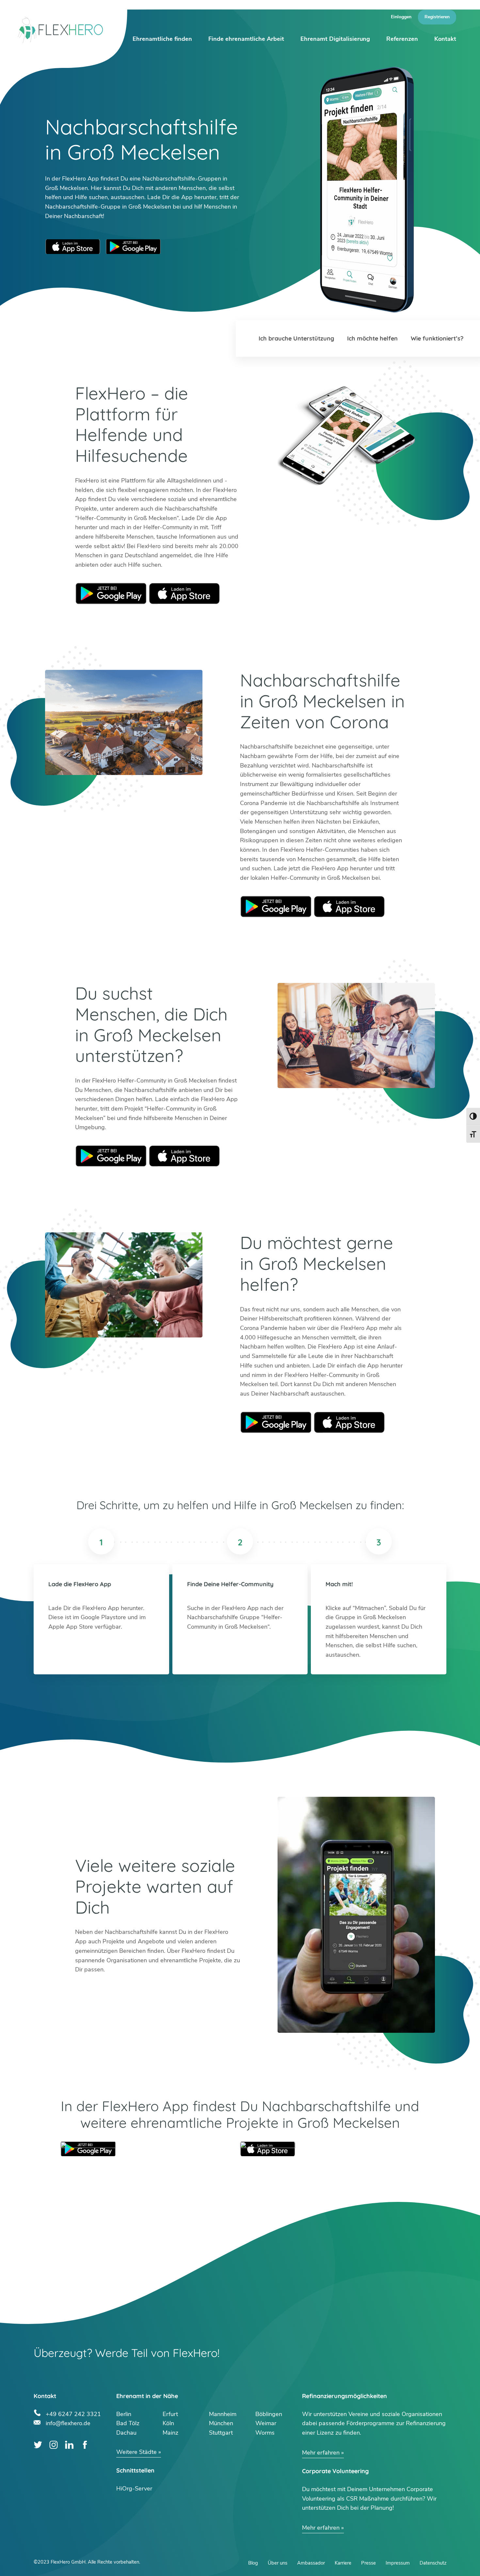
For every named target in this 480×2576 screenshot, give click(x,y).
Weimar (266, 2423)
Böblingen (269, 2414)
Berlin (124, 2414)
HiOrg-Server (134, 2489)
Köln (168, 2423)
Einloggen (401, 17)
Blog (253, 2563)
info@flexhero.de (68, 2422)
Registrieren (437, 17)
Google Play (111, 593)
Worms (265, 2433)
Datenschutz (433, 2563)
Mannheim (223, 2414)
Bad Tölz (128, 2423)
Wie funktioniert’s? (437, 338)
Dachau (126, 2433)
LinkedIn (69, 2445)
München (221, 2423)
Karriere (343, 2563)
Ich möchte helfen (372, 338)
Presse (368, 2563)
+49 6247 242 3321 (73, 2413)
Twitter (38, 2445)
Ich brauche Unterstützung (296, 338)
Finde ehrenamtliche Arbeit (246, 39)
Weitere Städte (136, 2452)
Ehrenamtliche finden (162, 39)
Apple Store (184, 593)
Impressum (398, 2563)
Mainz (170, 2433)
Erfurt (170, 2414)
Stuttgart (221, 2433)
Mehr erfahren (321, 2453)
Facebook (85, 2445)
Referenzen (402, 39)
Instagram (54, 2445)
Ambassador (311, 2563)
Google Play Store (133, 247)
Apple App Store (73, 247)
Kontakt (445, 39)
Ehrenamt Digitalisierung (335, 39)
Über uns (278, 2563)
